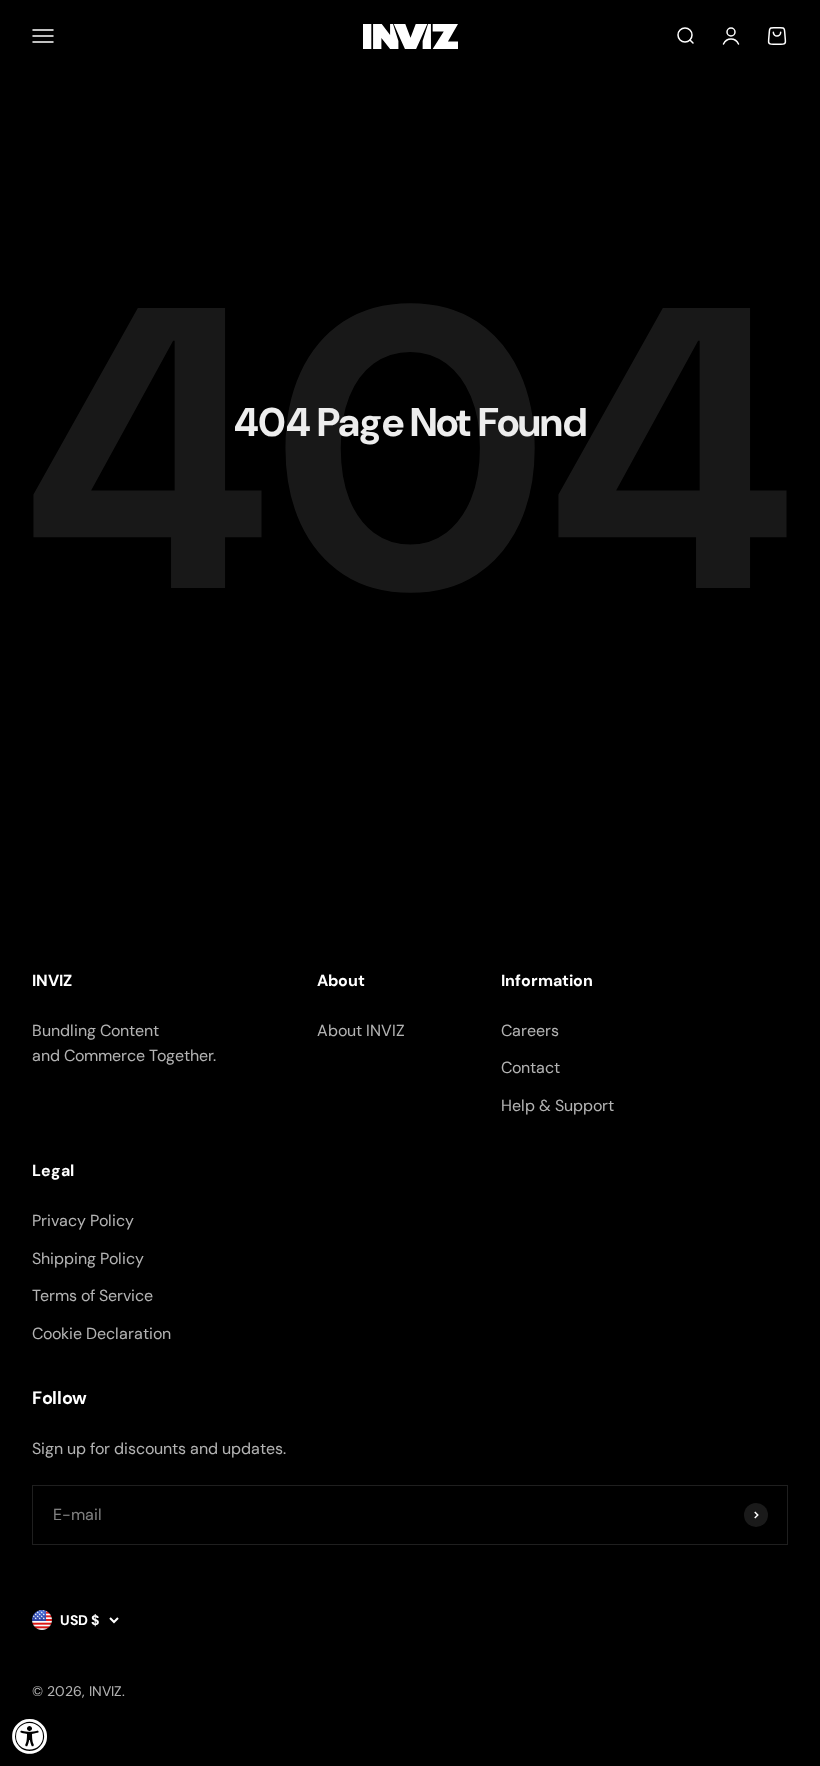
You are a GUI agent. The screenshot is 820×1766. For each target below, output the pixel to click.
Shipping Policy (88, 1258)
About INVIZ (361, 1030)
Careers (530, 1030)
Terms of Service (92, 1295)
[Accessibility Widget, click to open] (30, 1736)
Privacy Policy (83, 1220)
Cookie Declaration (101, 1333)
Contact (530, 1067)
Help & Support (557, 1105)
